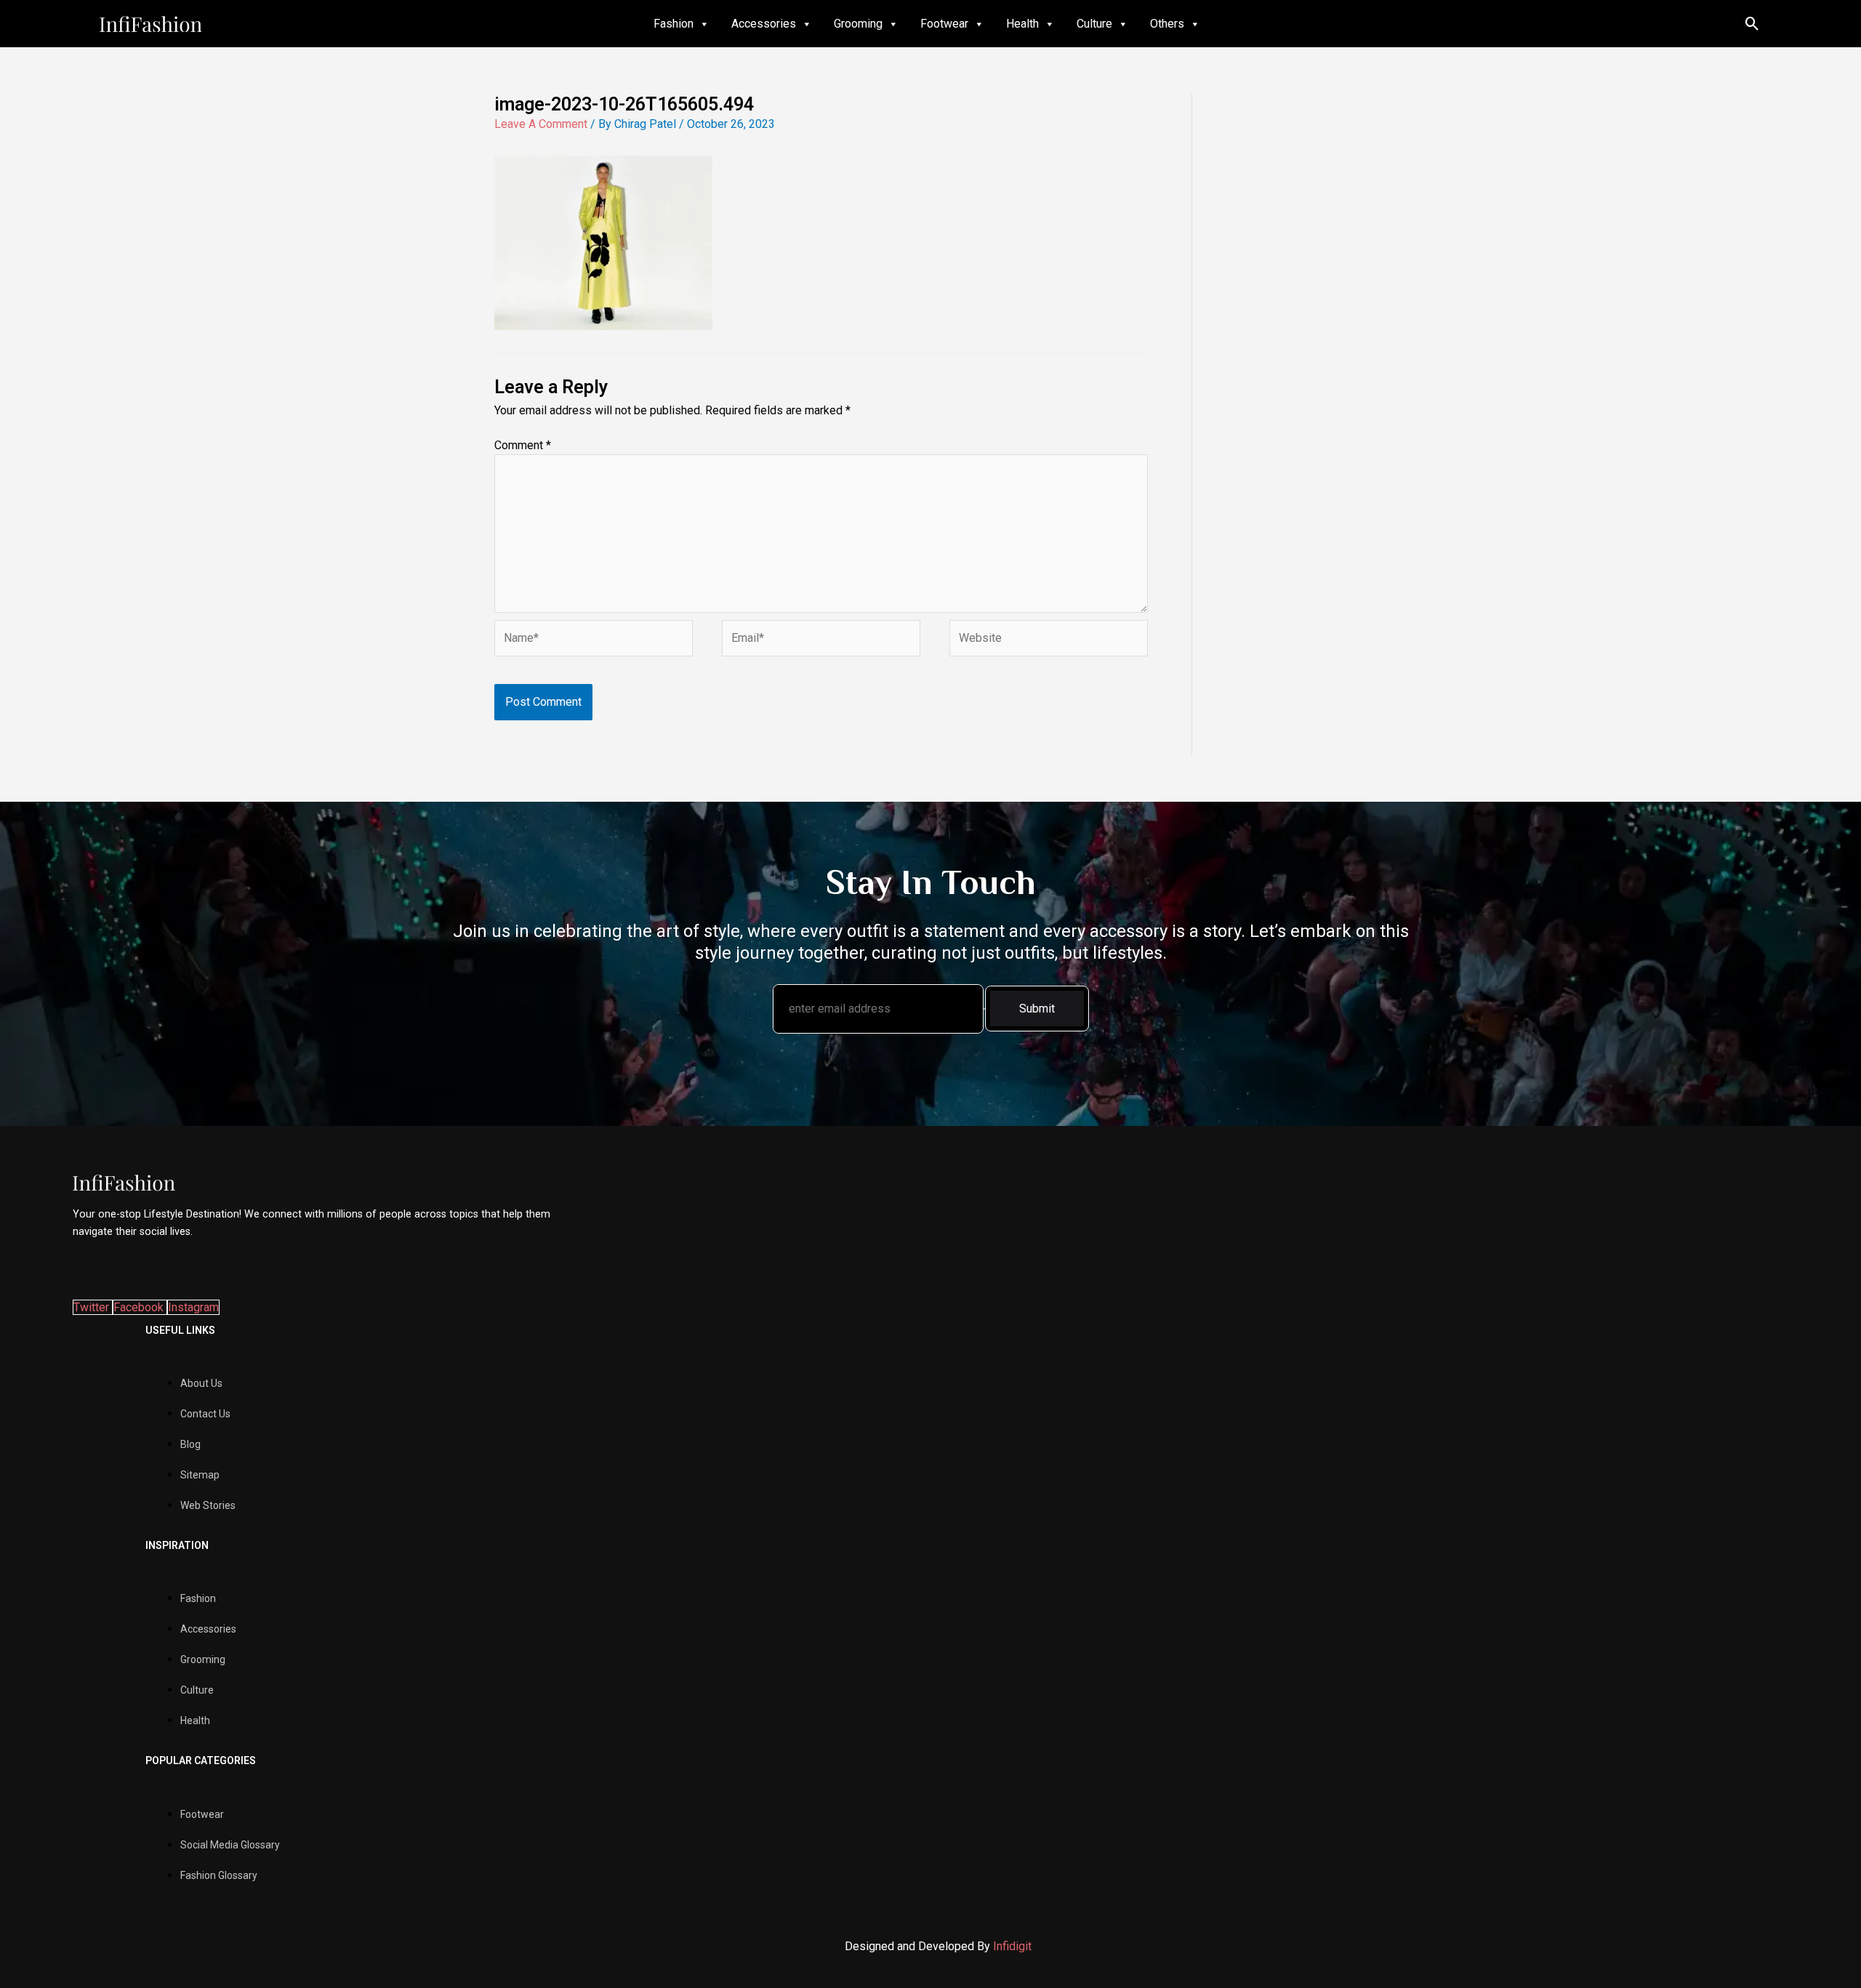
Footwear (944, 24)
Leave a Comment (541, 124)
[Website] (1049, 641)
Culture (1094, 24)
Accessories (764, 24)
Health (1022, 24)
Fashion (674, 24)
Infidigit (1012, 1946)
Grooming (858, 24)
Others (1167, 24)
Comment (523, 445)
